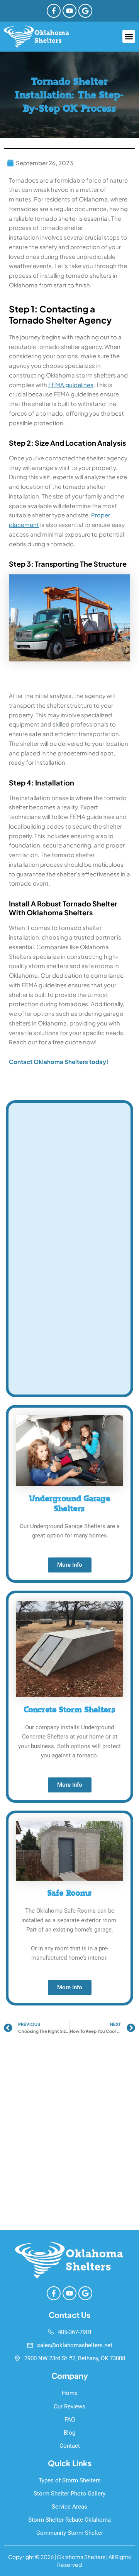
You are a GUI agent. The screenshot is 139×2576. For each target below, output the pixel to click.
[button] (129, 36)
